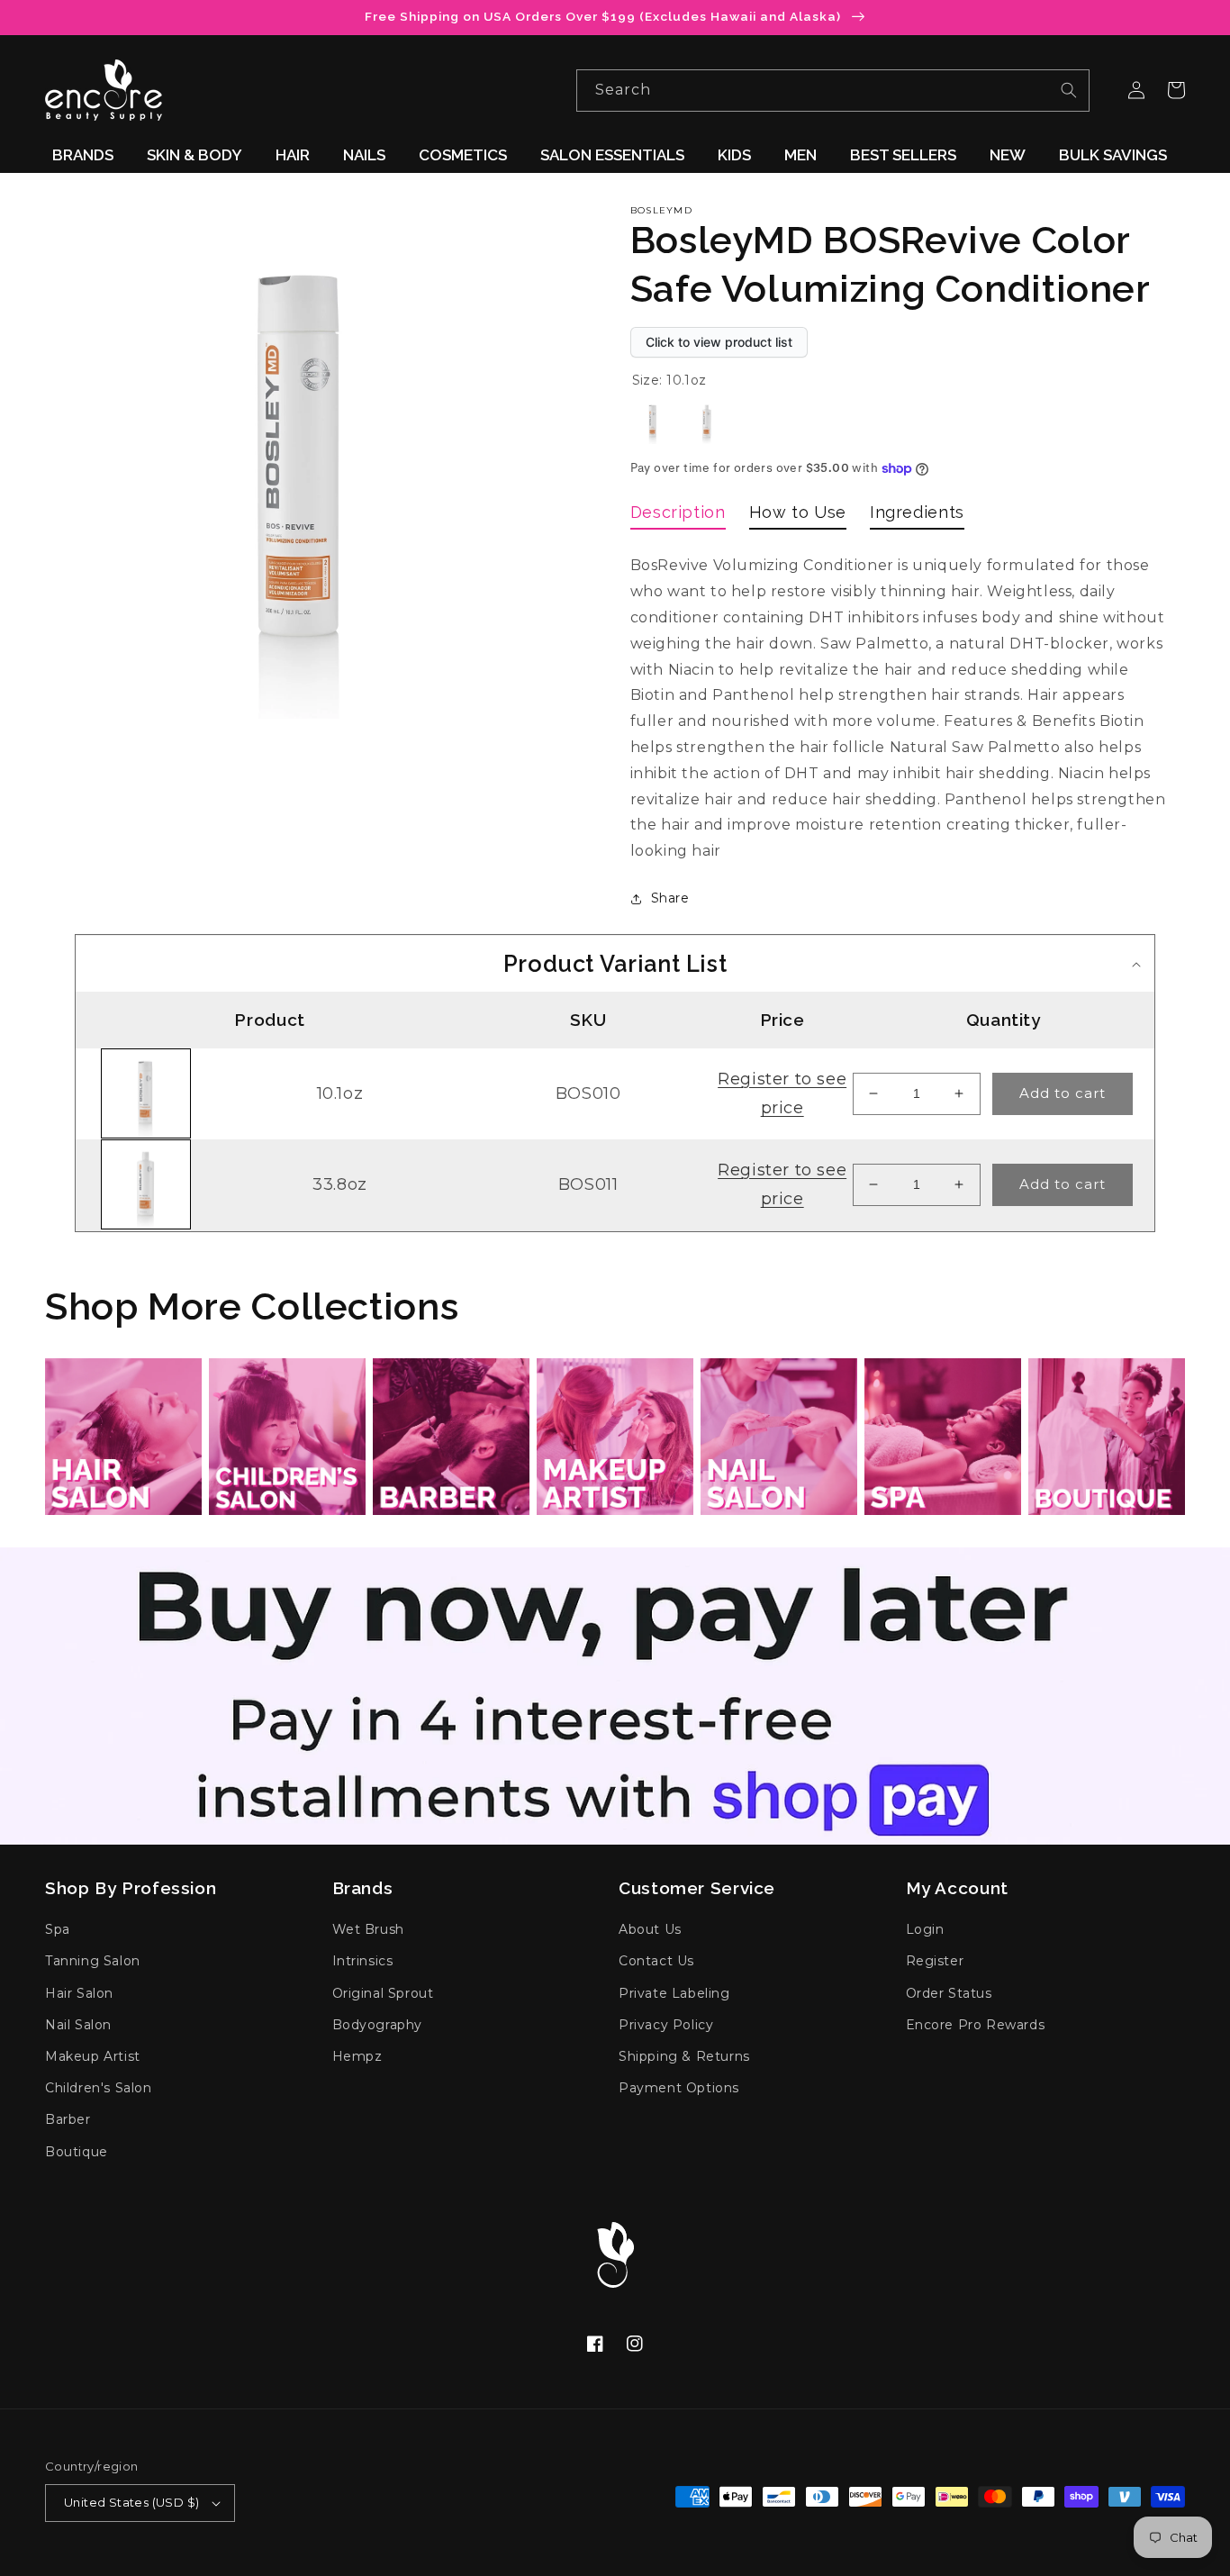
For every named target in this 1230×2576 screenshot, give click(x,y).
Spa (58, 1929)
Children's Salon (99, 2088)
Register (935, 1961)
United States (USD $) (131, 2502)
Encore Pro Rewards (976, 2025)
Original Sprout (383, 1993)
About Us (650, 1929)
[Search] (1069, 90)
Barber (68, 2119)
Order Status (949, 1993)
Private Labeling (674, 1993)
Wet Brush (368, 1929)
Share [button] (670, 898)
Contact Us (656, 1961)
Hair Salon (79, 1993)
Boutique (77, 2152)
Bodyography (378, 2025)
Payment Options (679, 2088)
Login (925, 1929)
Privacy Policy (666, 2025)
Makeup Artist (93, 2056)
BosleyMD (661, 210)
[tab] (678, 516)
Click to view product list (719, 342)
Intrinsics (363, 1961)
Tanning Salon (93, 1961)
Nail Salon (78, 2025)
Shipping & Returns (684, 2056)
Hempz (357, 2056)
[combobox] (833, 91)
